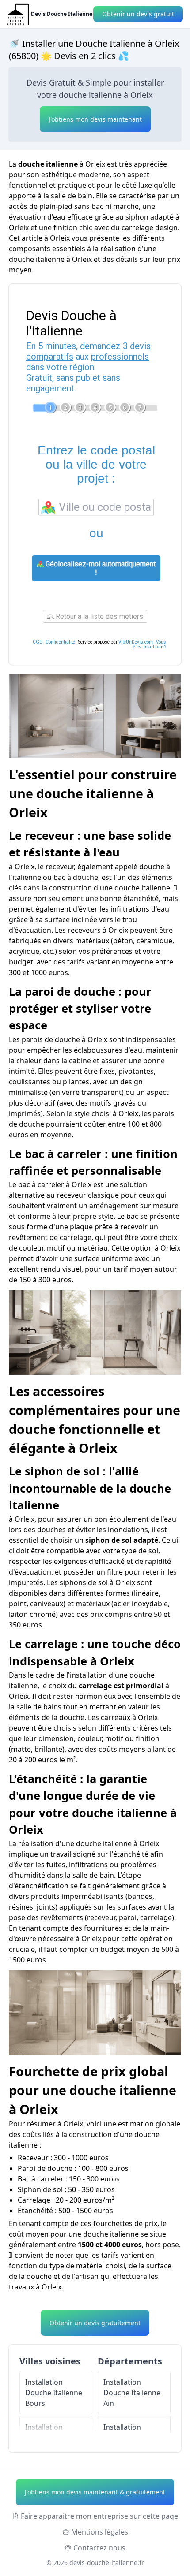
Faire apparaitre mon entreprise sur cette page (99, 2516)
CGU (38, 642)
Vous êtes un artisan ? (150, 644)
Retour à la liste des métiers (99, 616)
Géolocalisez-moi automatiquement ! (100, 568)
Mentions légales (100, 2532)
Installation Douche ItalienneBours (54, 2393)
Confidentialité (60, 642)
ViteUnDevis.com (136, 642)
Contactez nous (99, 2548)
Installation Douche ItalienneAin (132, 2393)
